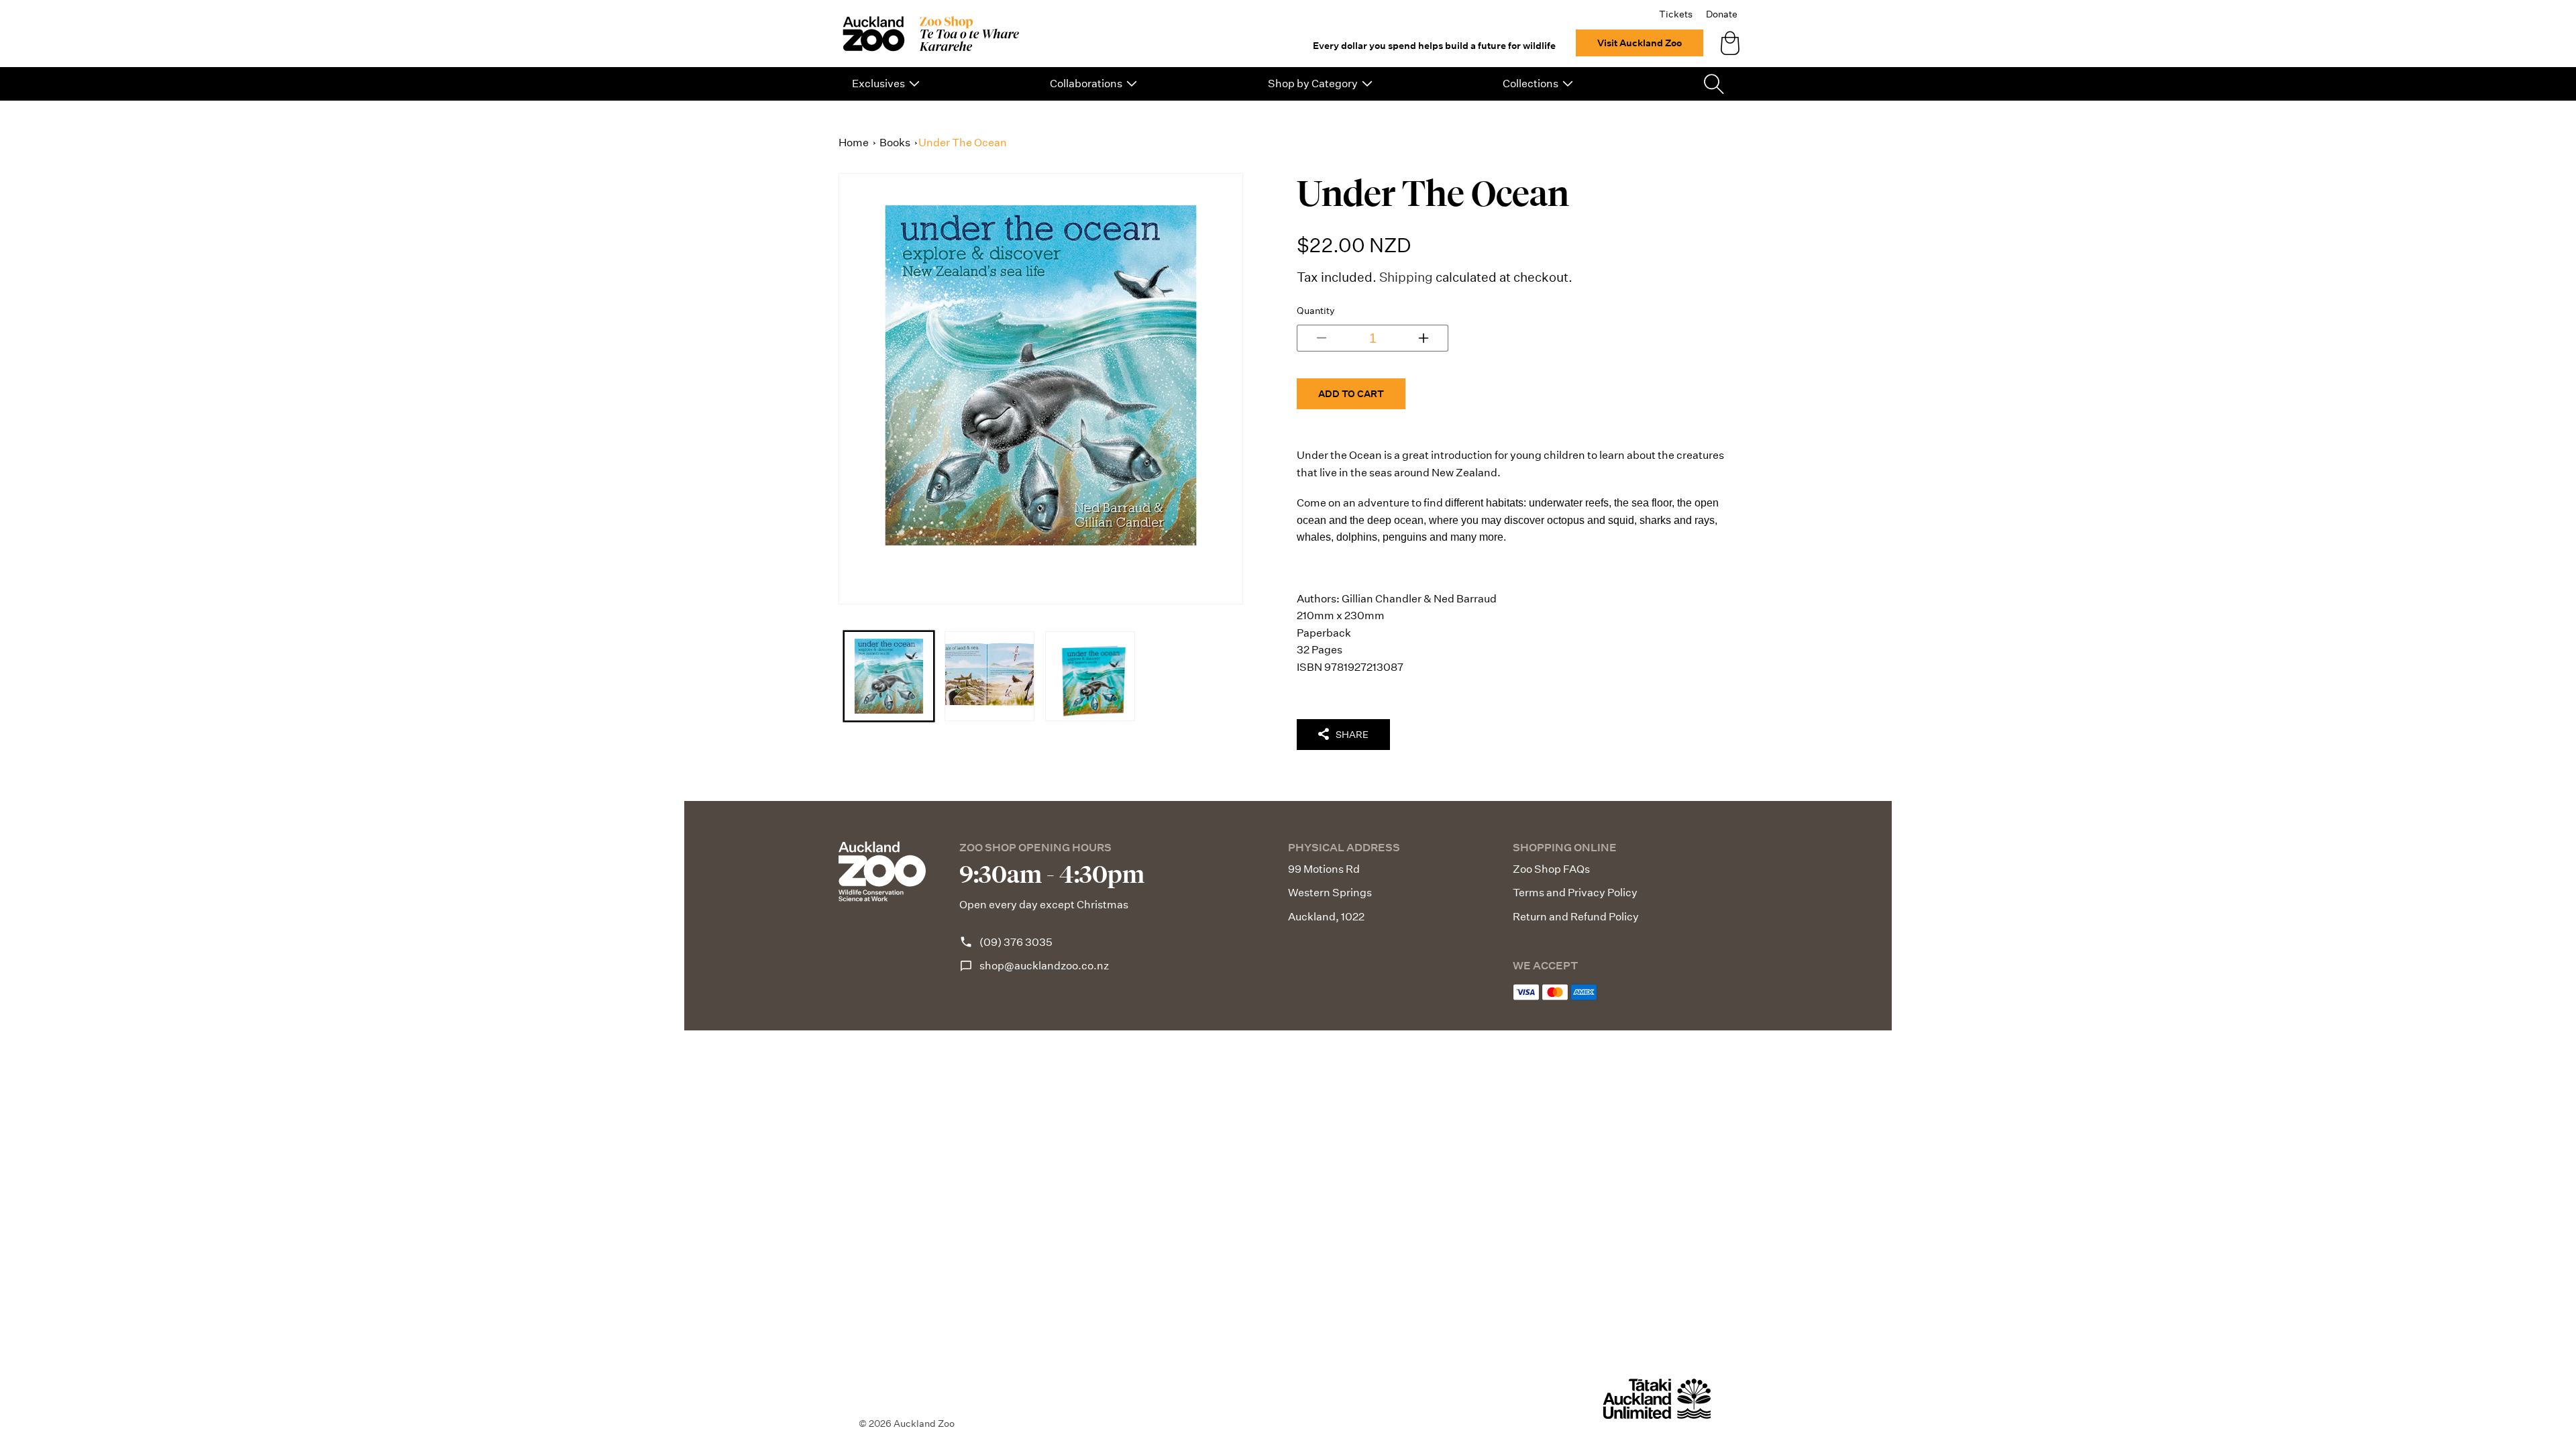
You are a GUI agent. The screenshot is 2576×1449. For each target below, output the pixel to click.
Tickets (1676, 14)
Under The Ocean (963, 143)
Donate (1722, 14)
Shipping (1406, 277)
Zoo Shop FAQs (1551, 869)
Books (895, 143)
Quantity (1316, 311)
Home (854, 143)
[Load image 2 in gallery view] (989, 676)
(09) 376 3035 (1016, 942)
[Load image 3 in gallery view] (1090, 676)
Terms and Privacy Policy (1575, 893)
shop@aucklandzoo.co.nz (1044, 966)
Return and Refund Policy (1576, 917)
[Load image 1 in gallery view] (889, 676)
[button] (886, 84)
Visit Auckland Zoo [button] (1640, 43)
